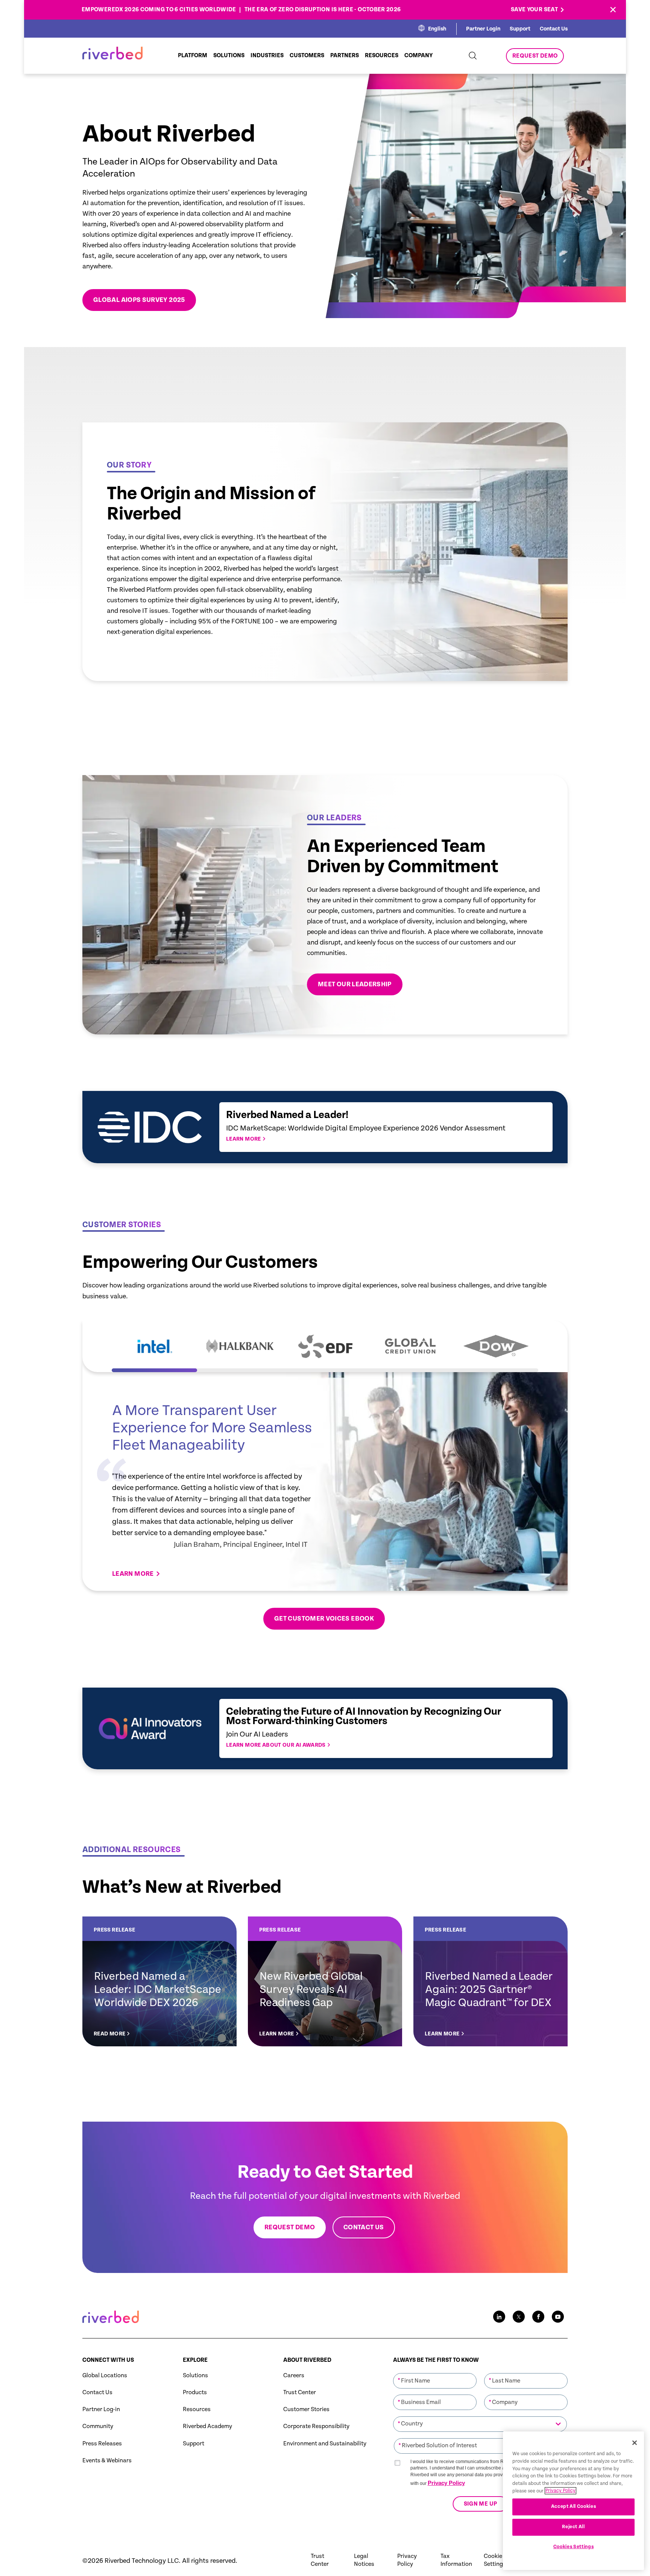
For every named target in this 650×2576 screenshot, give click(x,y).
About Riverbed (307, 2360)
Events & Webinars (107, 2461)
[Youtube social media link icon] (558, 2317)
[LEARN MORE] (325, 1981)
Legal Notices (364, 2560)
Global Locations (105, 2376)
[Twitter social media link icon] (519, 2317)
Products (195, 2392)
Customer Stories (306, 2409)
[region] (573, 2501)
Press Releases (102, 2444)
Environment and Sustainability (325, 2444)
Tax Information (456, 2560)
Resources (197, 2409)
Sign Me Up (480, 2504)
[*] (435, 2372)
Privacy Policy (446, 2483)
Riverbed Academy (207, 2426)
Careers (294, 2376)
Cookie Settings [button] (495, 2560)
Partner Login (483, 29)
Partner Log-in (101, 2409)
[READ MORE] (159, 1981)
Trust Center (300, 2392)
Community (98, 2426)
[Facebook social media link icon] (538, 2317)
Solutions (195, 2376)
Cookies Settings (574, 2547)
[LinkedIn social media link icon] (499, 2317)
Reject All (573, 2527)
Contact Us (554, 29)
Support (520, 29)
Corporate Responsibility (316, 2426)
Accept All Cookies (574, 2507)
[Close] (635, 2443)
